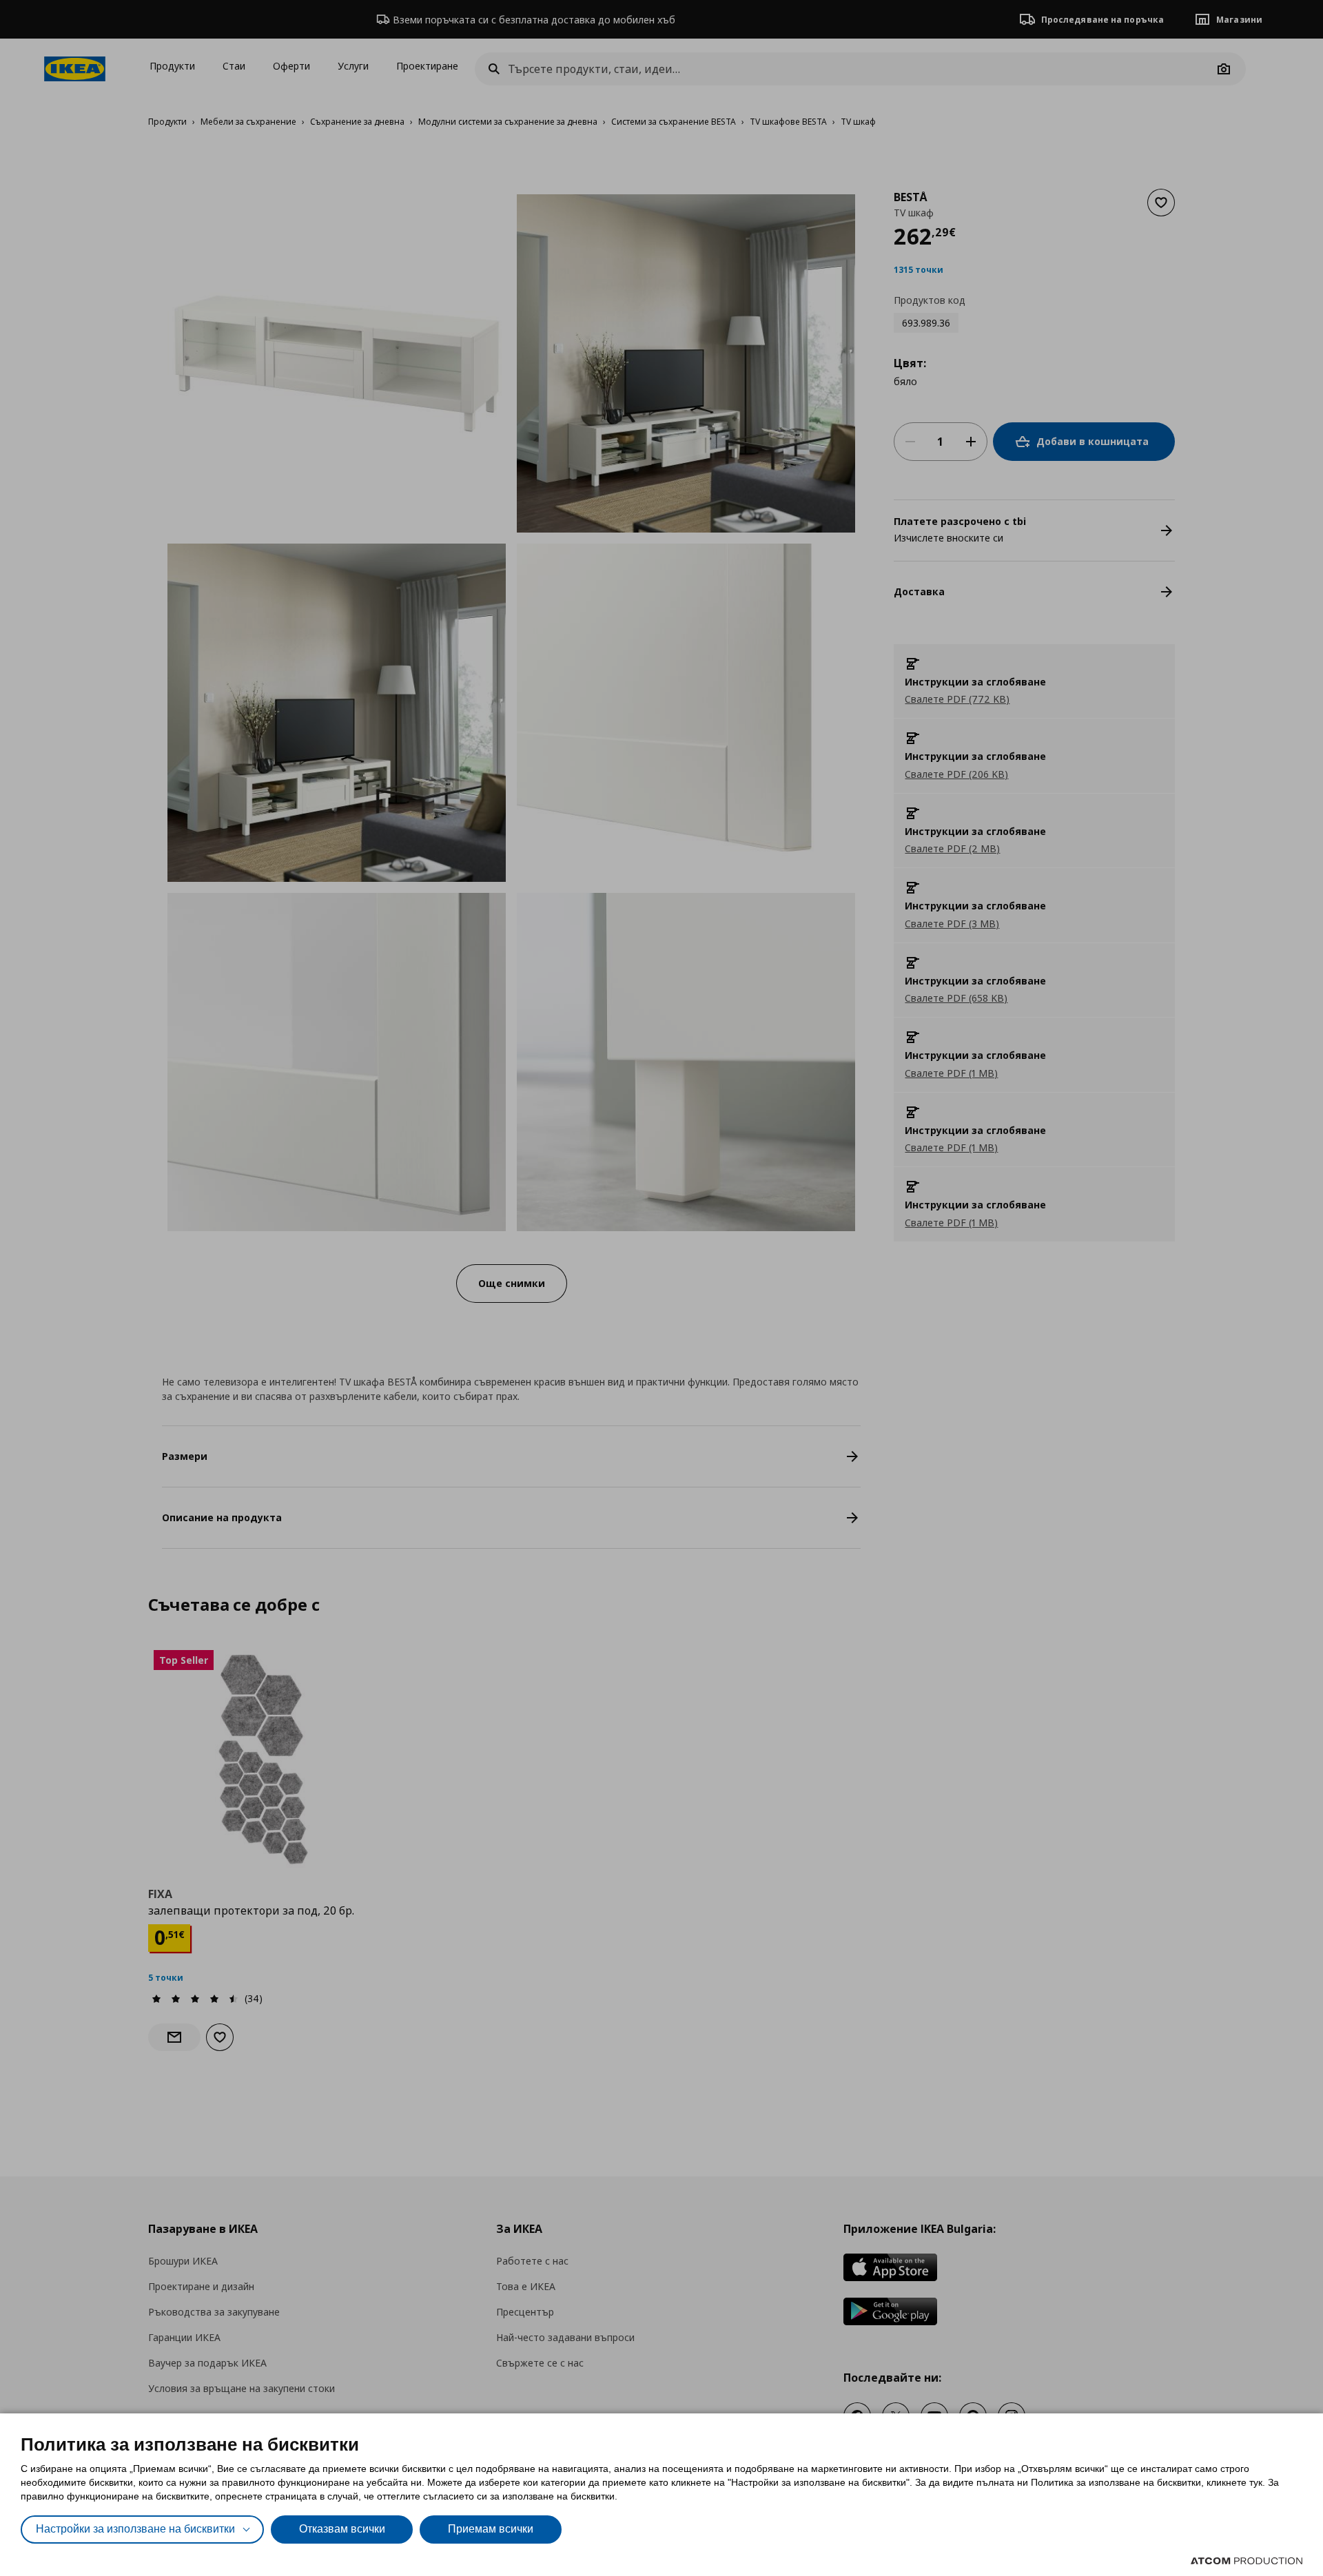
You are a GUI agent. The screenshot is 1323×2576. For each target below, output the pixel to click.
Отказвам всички (342, 2529)
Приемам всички (491, 2529)
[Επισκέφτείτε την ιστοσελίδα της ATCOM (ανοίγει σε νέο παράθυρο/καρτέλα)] (1247, 2561)
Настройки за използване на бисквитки (135, 2529)
